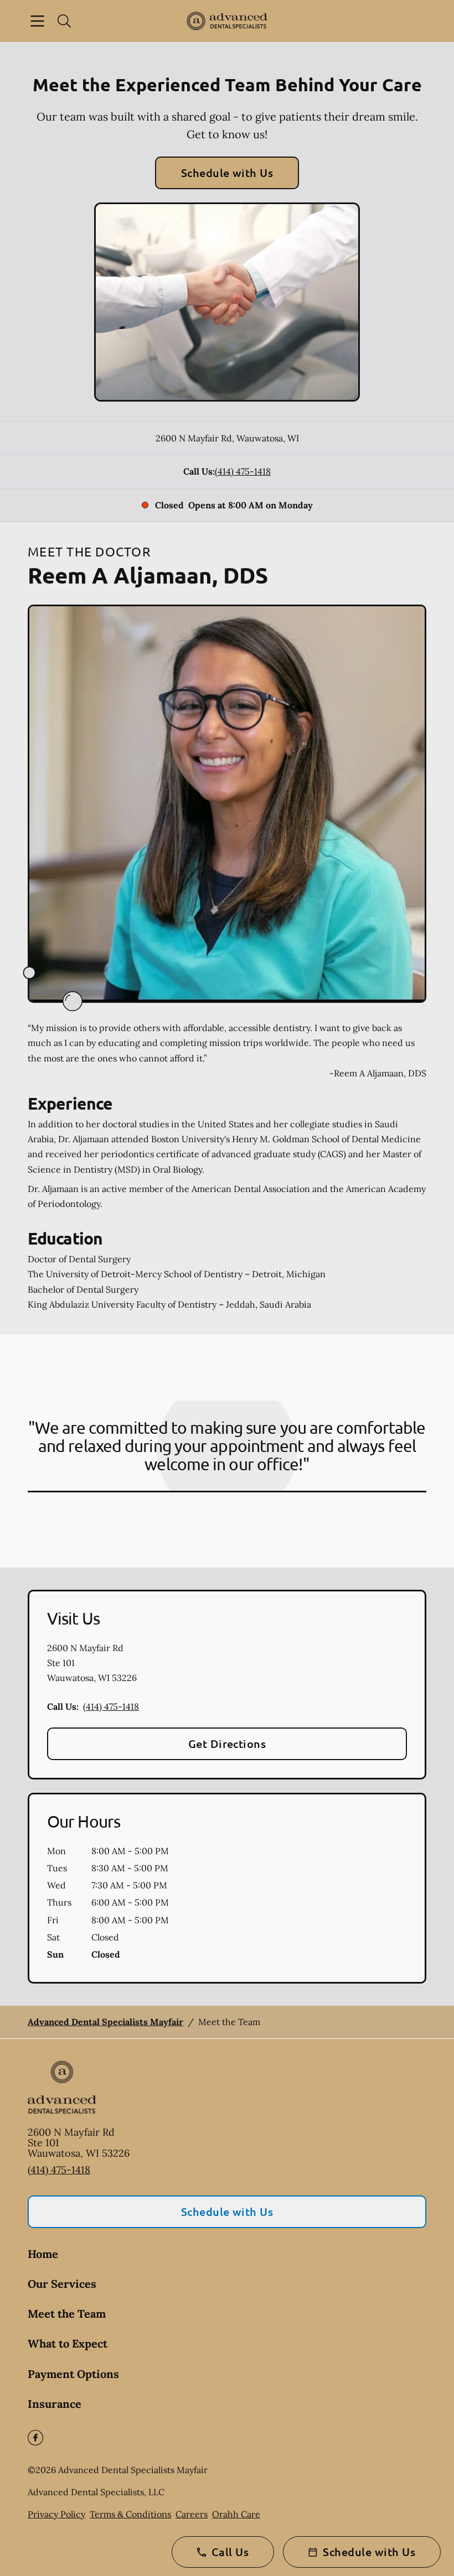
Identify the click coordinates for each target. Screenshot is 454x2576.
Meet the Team (67, 2314)
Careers (192, 2514)
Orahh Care (236, 2514)
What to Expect (68, 2343)
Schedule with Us (227, 173)
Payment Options (73, 2374)
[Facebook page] (35, 2438)
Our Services (62, 2284)
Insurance (55, 2404)
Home (43, 2254)
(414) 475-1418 (243, 471)
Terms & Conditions (130, 2514)
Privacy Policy (56, 2514)
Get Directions (227, 1744)
